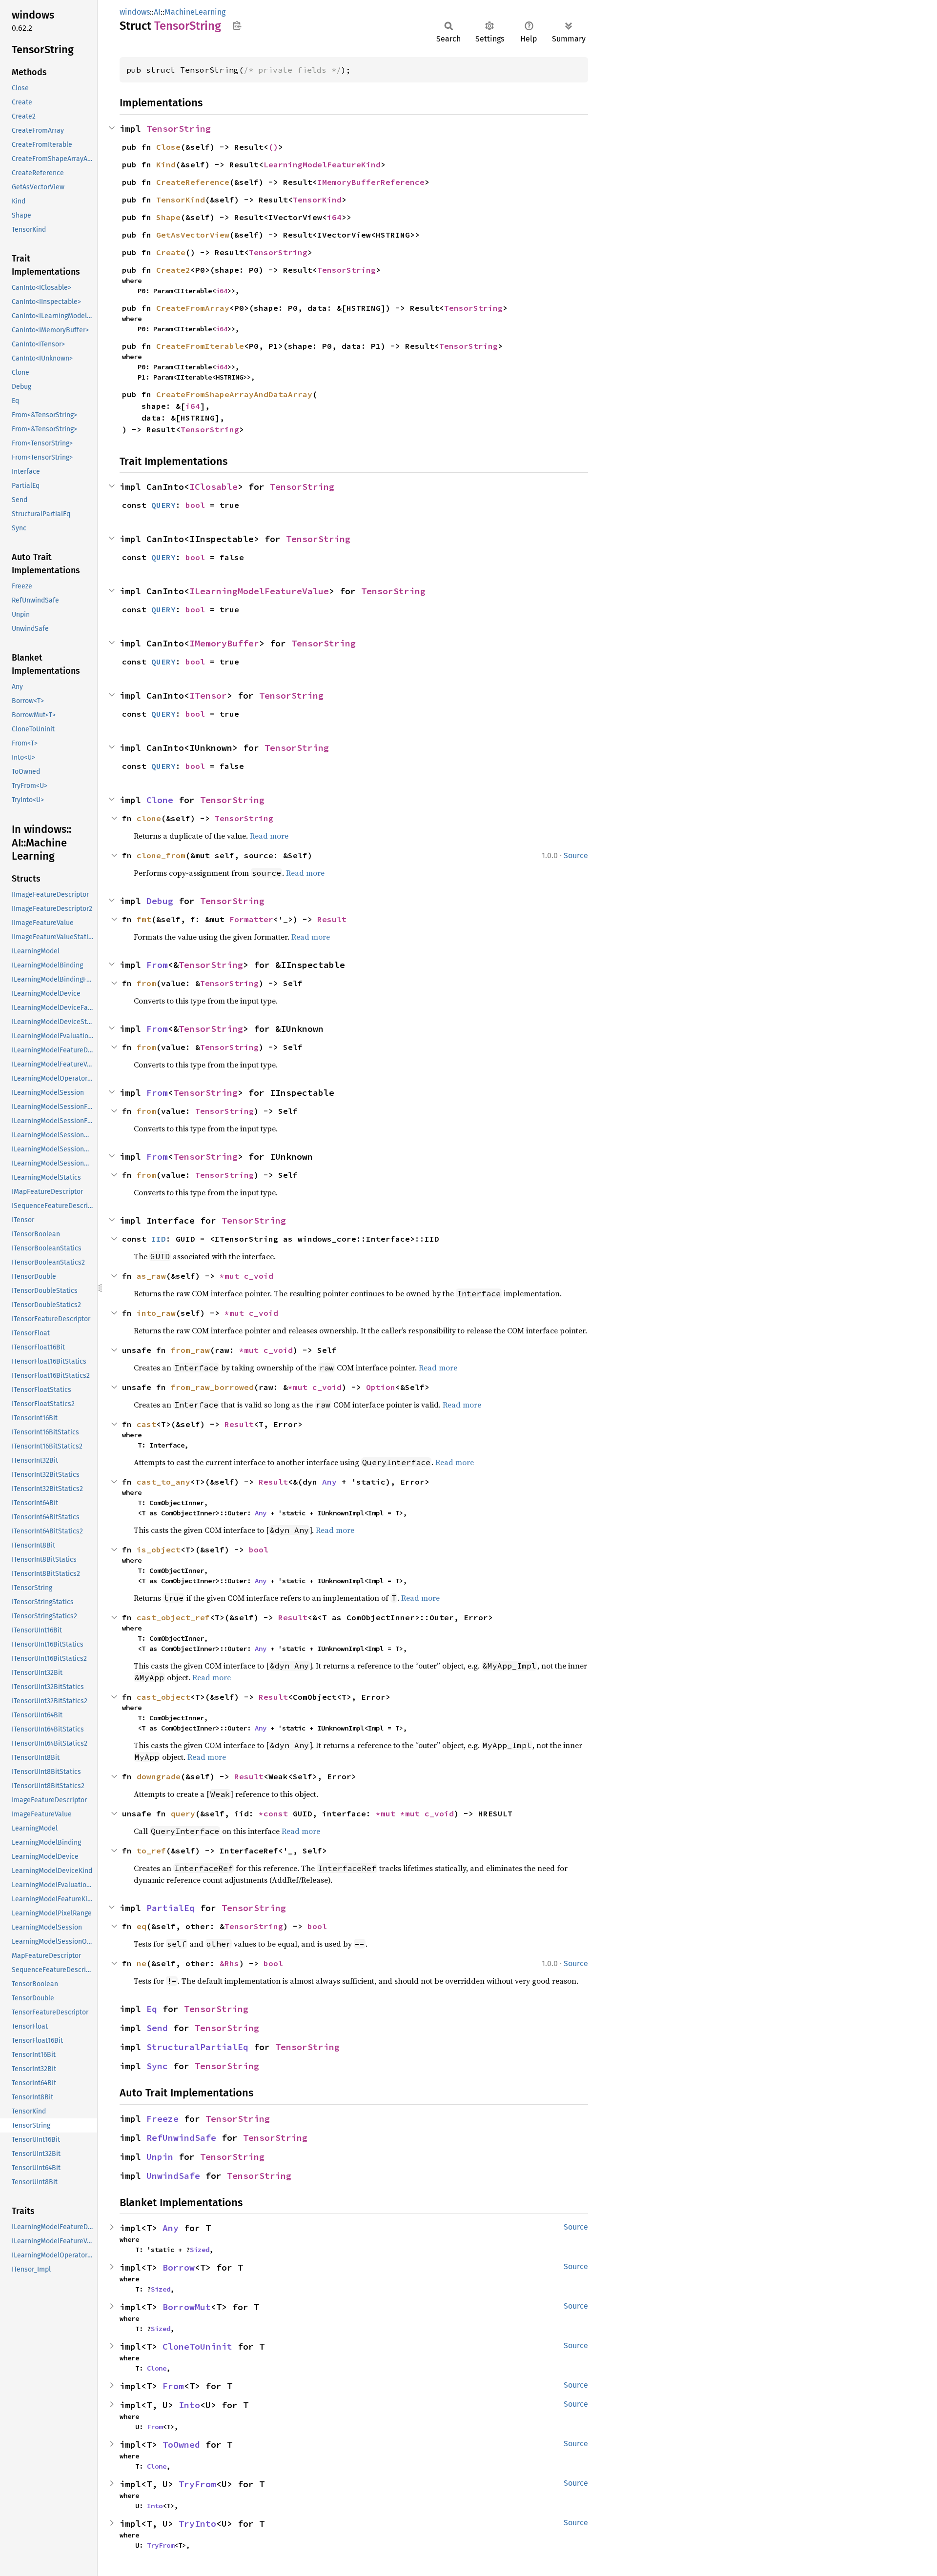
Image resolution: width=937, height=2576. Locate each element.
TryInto (197, 2524)
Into (189, 2405)
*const (276, 1813)
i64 (334, 217)
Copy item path (237, 25)
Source (576, 855)
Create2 (173, 270)
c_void (259, 1276)
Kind (166, 164)
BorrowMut (187, 2307)
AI (157, 12)
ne (142, 1963)
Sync (157, 2066)
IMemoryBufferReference (371, 182)
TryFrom (197, 2484)
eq (142, 1926)
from (146, 983)
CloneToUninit (197, 2346)
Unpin (160, 2157)
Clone (160, 800)
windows (135, 12)
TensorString (179, 129)
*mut (232, 1276)
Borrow (179, 2267)
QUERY (163, 505)
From (157, 965)
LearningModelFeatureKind (322, 164)
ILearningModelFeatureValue (259, 591)
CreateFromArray (193, 308)
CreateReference (193, 182)
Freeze (163, 2119)
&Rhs (229, 1963)
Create (171, 252)
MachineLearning (195, 12)
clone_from (161, 855)
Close (168, 147)
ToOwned (181, 2445)
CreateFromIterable (200, 346)
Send (157, 2028)
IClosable (214, 487)
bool (195, 505)
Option (381, 1387)
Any (329, 1482)
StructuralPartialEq (197, 2047)
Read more (269, 836)
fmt (144, 919)
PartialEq (171, 1908)
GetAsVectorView (193, 235)
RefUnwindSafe (181, 2138)
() (273, 147)
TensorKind (181, 200)
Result (332, 919)
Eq (152, 2009)
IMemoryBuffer (224, 643)
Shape (168, 217)
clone (149, 818)
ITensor (208, 695)
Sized (200, 2250)
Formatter (251, 919)
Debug (160, 901)
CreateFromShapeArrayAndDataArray (234, 394)
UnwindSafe (173, 2176)
